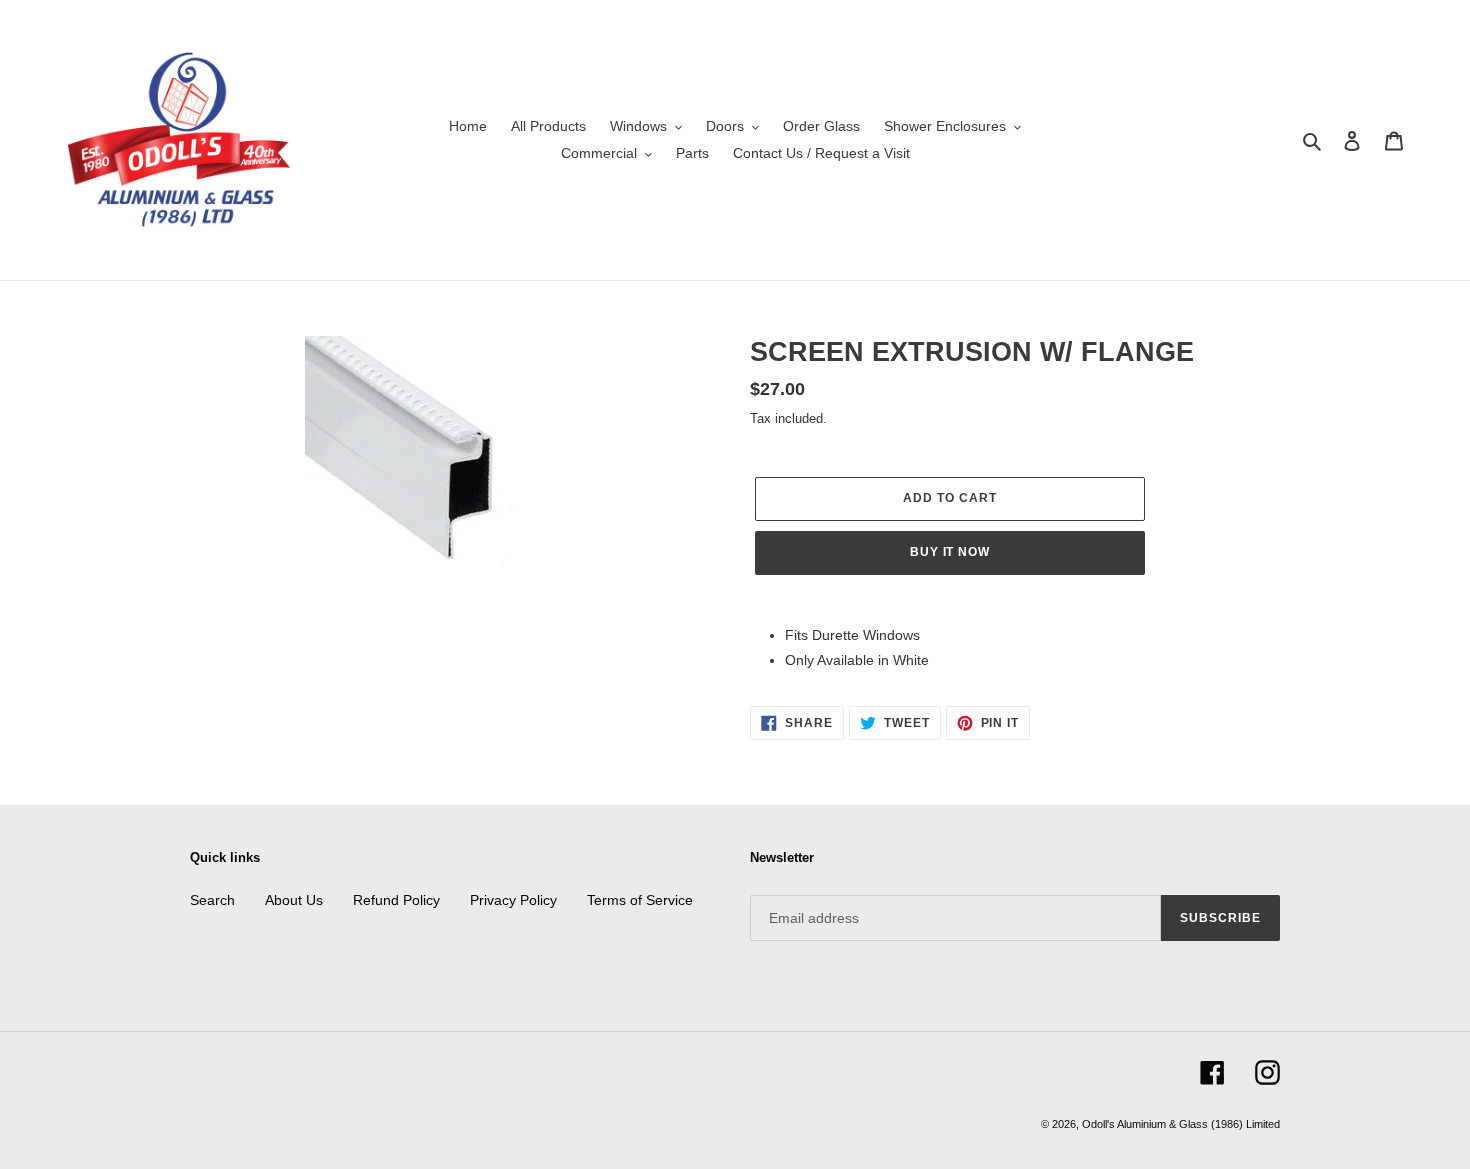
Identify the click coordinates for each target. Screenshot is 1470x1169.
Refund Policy (396, 900)
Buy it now (950, 552)
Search (212, 900)
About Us (294, 900)
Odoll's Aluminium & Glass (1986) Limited (1181, 1124)
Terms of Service (640, 900)
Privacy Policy (513, 900)
